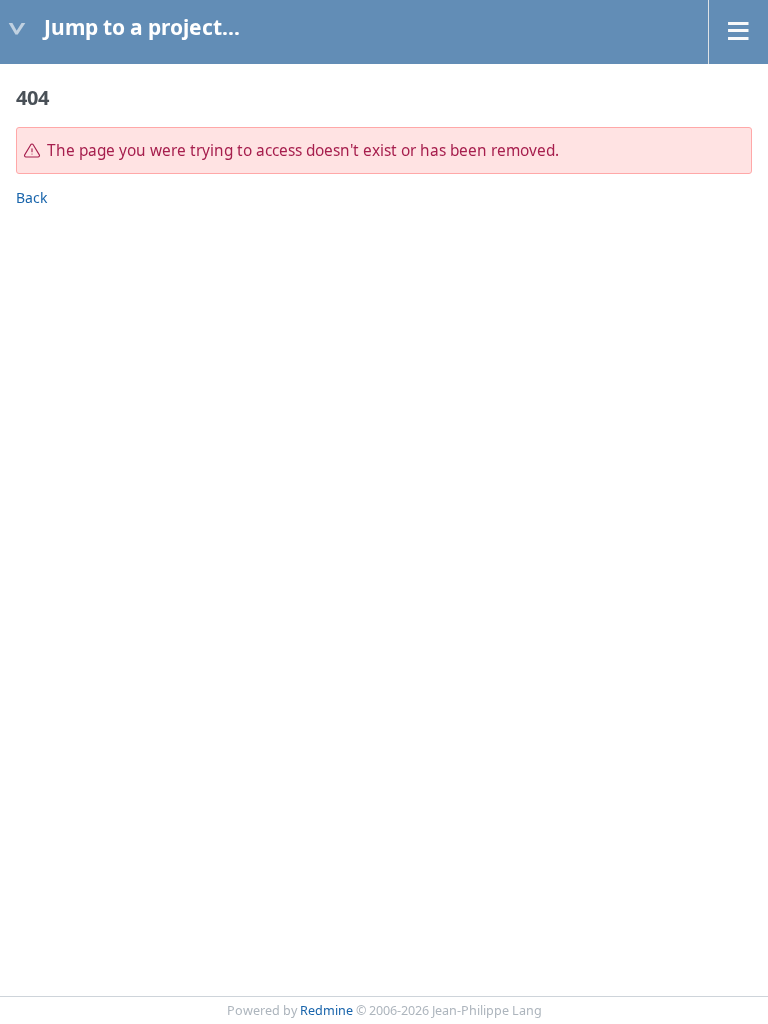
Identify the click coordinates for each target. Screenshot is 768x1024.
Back (31, 197)
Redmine (326, 1010)
